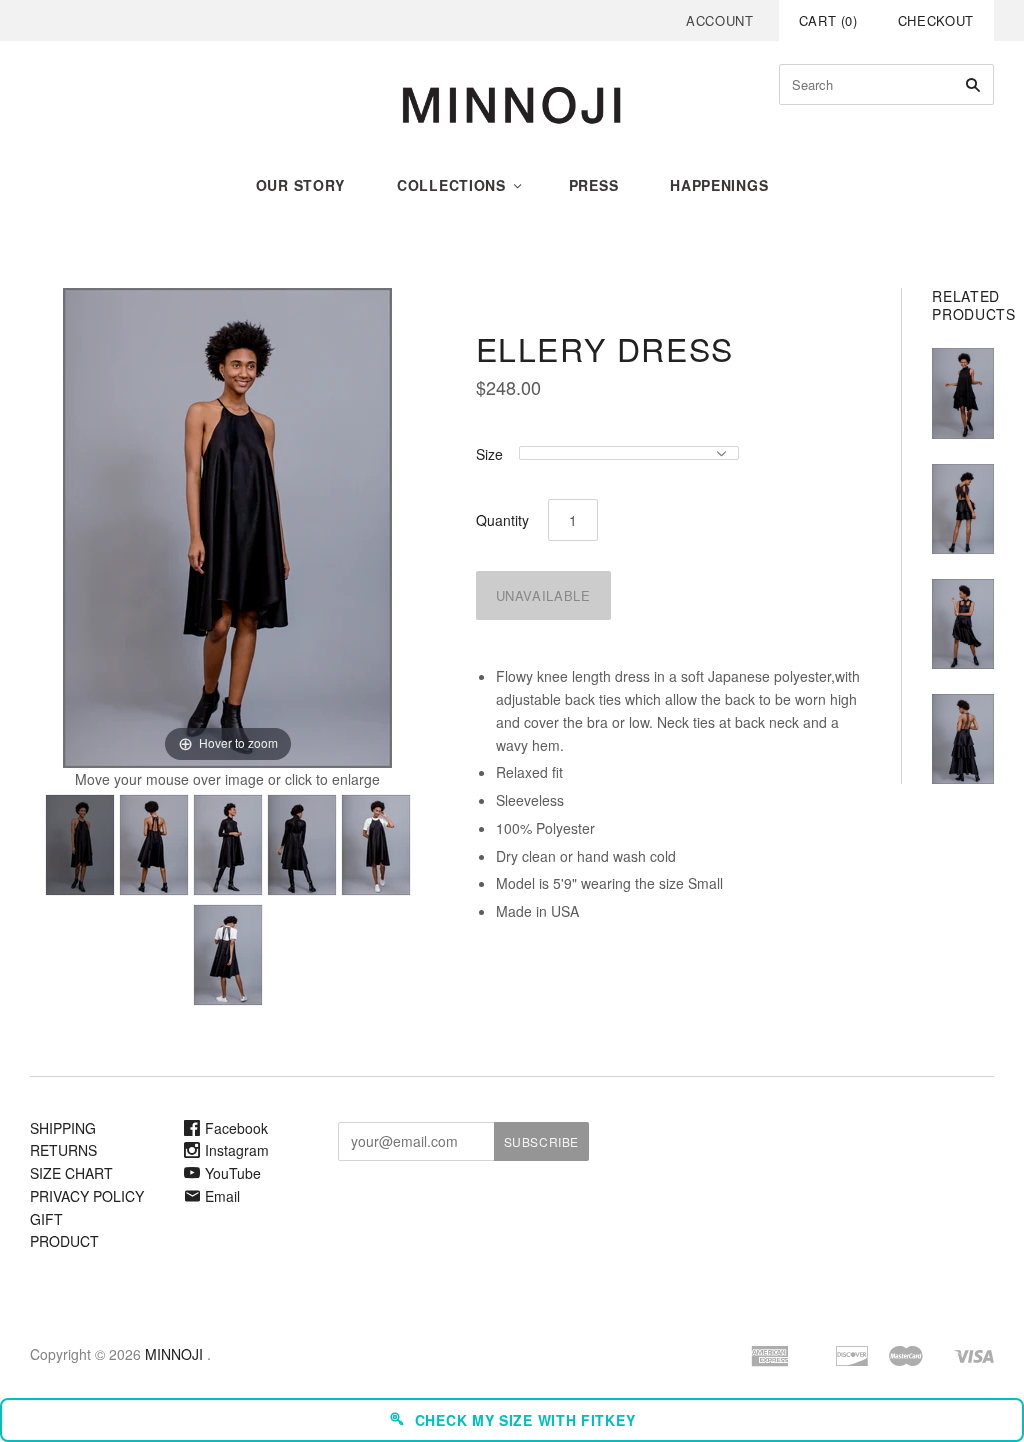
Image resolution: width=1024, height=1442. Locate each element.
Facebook (236, 1128)
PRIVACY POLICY (87, 1196)
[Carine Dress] (963, 739)
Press (594, 185)
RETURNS (63, 1150)
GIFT (46, 1219)
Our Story (300, 185)
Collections (451, 185)
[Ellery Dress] (80, 845)
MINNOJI (174, 1354)
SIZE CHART (71, 1173)
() (828, 20)
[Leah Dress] (963, 509)
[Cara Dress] (963, 624)
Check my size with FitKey (525, 1420)
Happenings (719, 185)
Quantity (502, 520)
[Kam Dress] (963, 393)
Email (222, 1196)
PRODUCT (64, 1241)
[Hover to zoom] (227, 526)
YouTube (233, 1173)
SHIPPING (63, 1128)
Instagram (237, 1150)
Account (720, 20)
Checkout (936, 20)
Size (489, 454)
